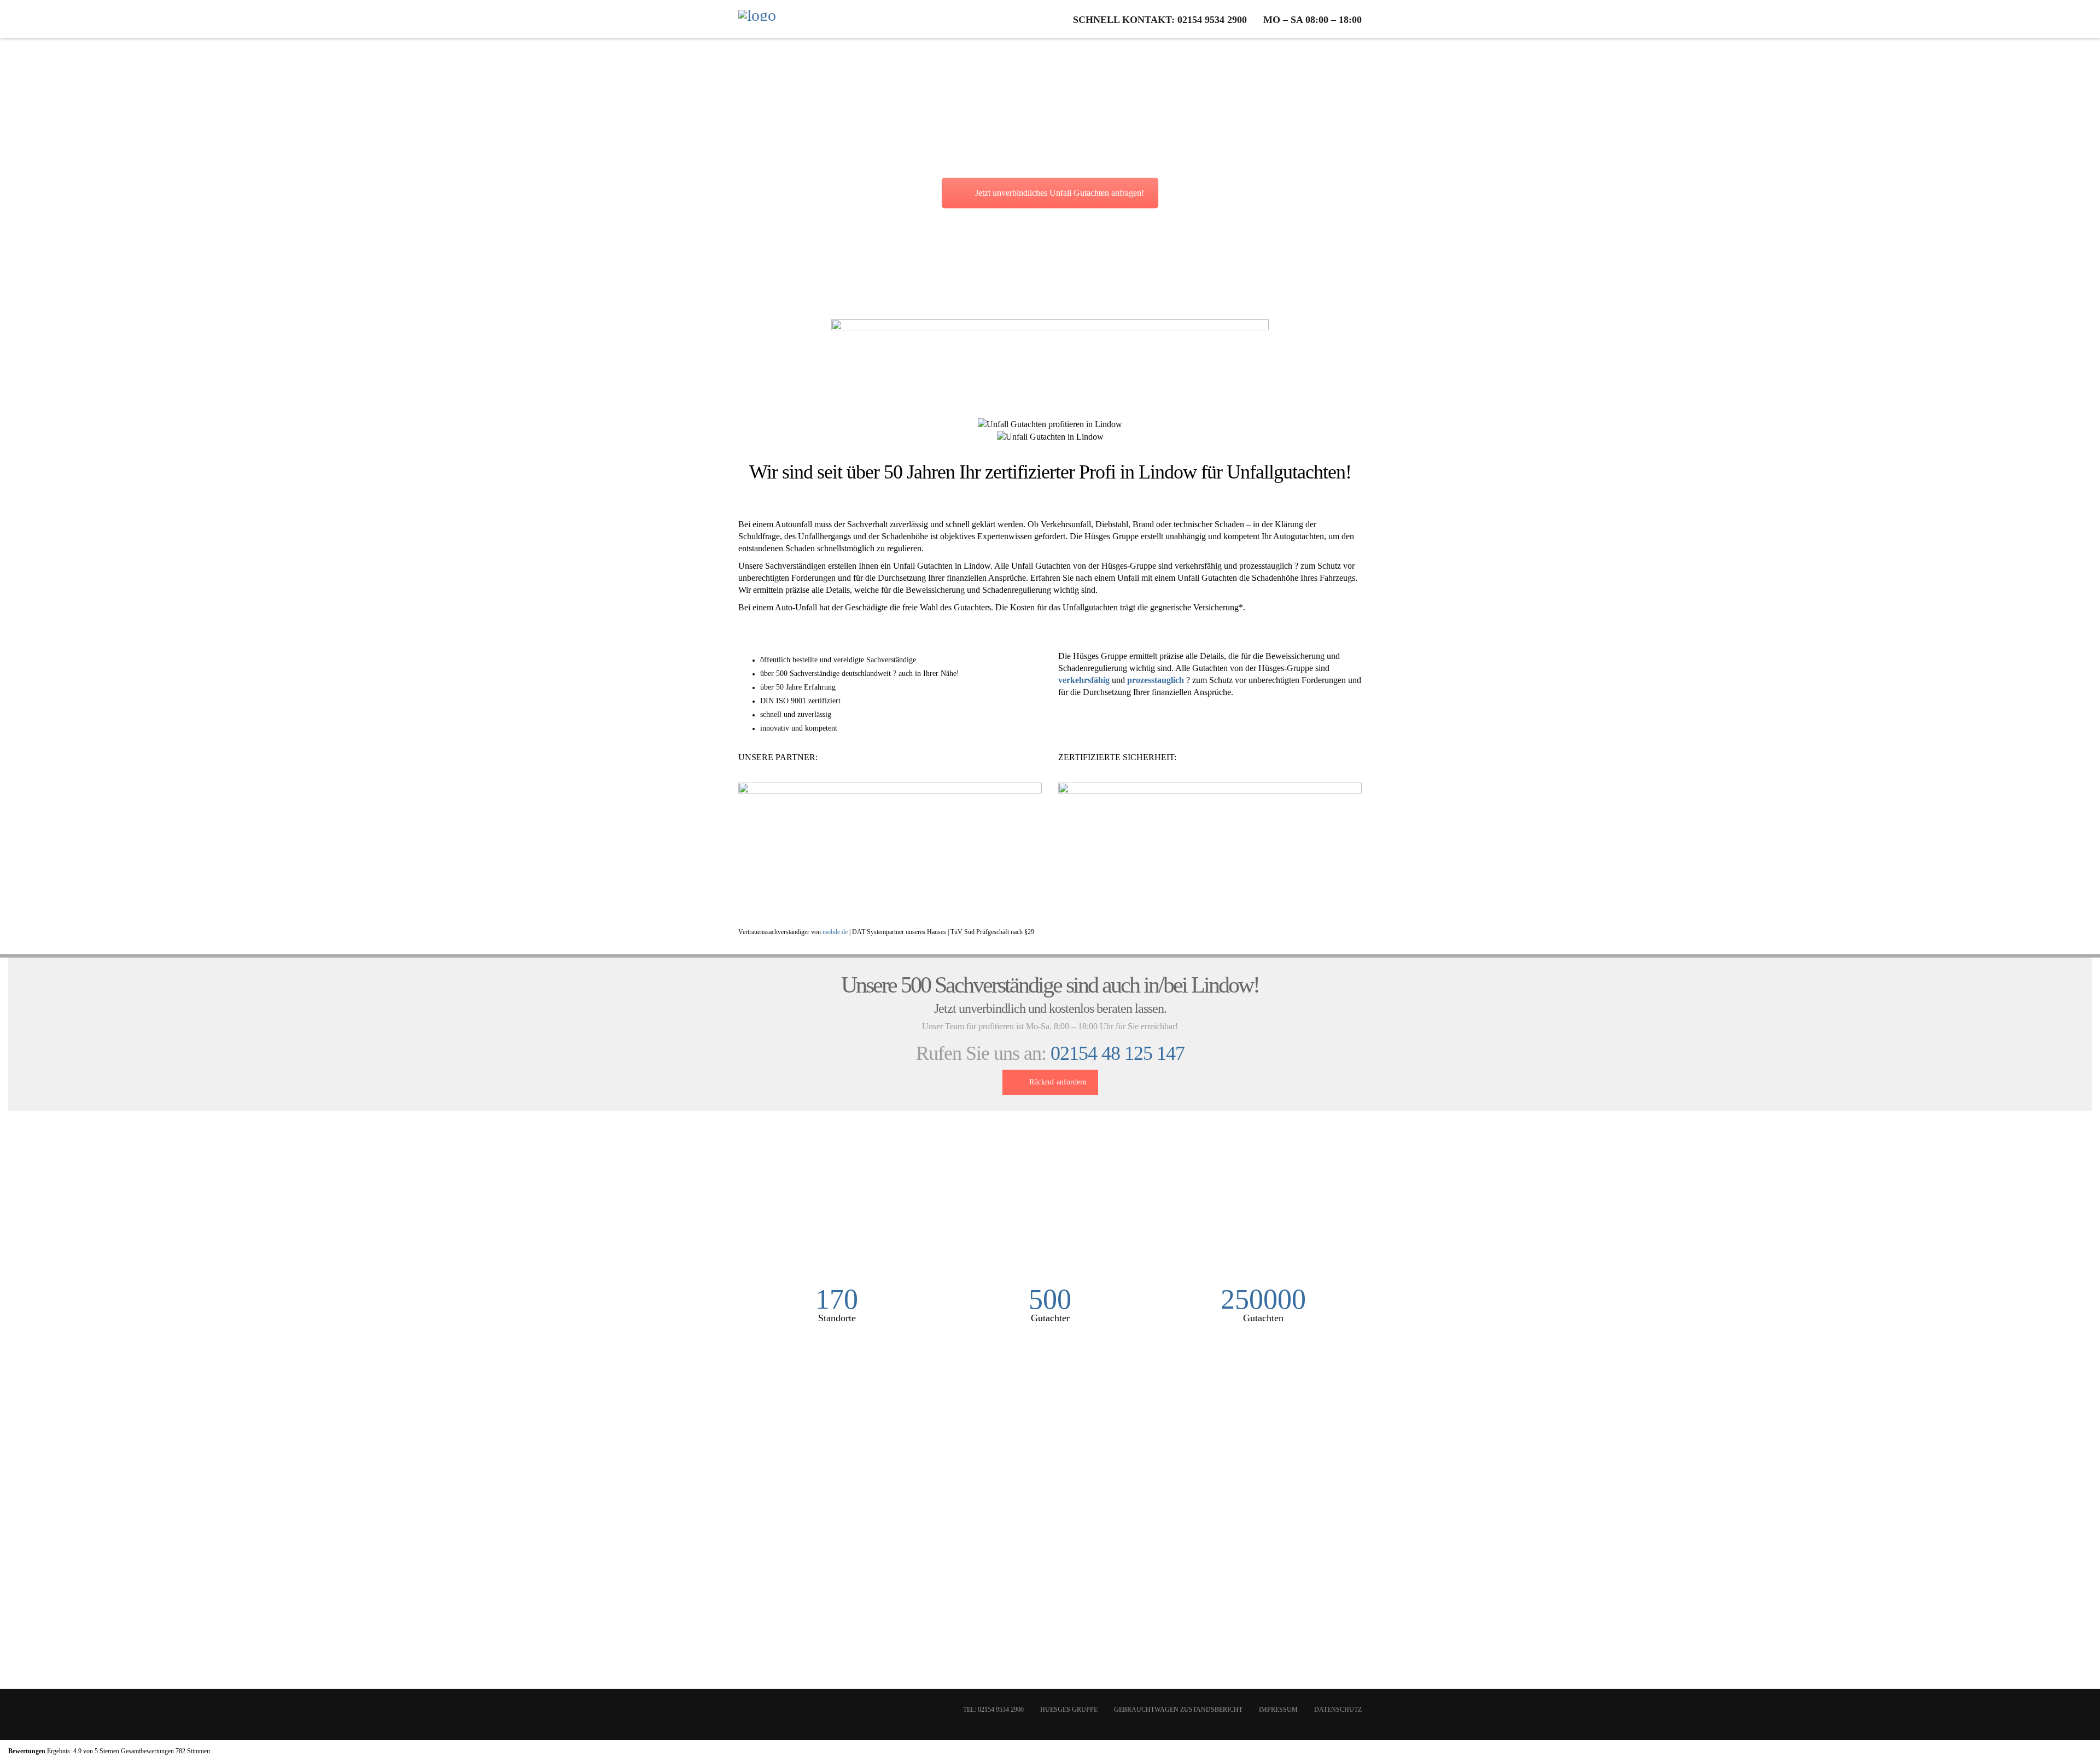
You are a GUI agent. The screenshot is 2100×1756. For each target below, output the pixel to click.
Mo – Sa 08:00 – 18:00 (1312, 20)
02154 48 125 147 (1118, 1053)
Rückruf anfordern (1058, 1082)
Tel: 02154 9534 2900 (993, 1710)
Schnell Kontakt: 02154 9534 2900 (1160, 20)
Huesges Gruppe (1069, 1710)
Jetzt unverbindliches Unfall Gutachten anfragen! (1060, 193)
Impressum (1278, 1710)
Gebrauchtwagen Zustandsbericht (1178, 1710)
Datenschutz (1338, 1710)
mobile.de (835, 932)
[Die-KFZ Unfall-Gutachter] (757, 19)
